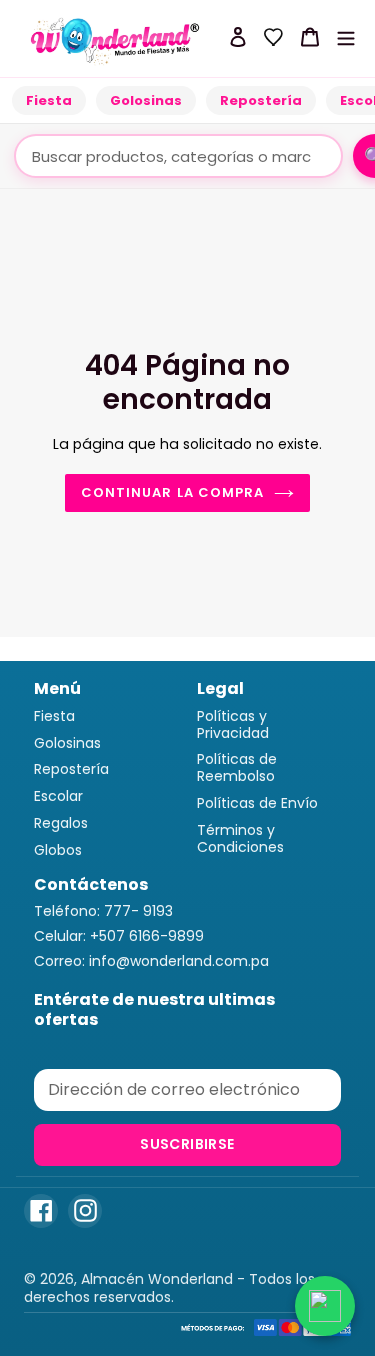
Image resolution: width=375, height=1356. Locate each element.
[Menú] (346, 37)
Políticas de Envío (257, 803)
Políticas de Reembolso (237, 767)
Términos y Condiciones (240, 838)
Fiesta (49, 100)
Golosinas (146, 100)
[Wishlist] (274, 37)
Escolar (58, 796)
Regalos (61, 823)
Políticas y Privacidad (233, 724)
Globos (58, 850)
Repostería (261, 100)
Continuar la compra (172, 492)
